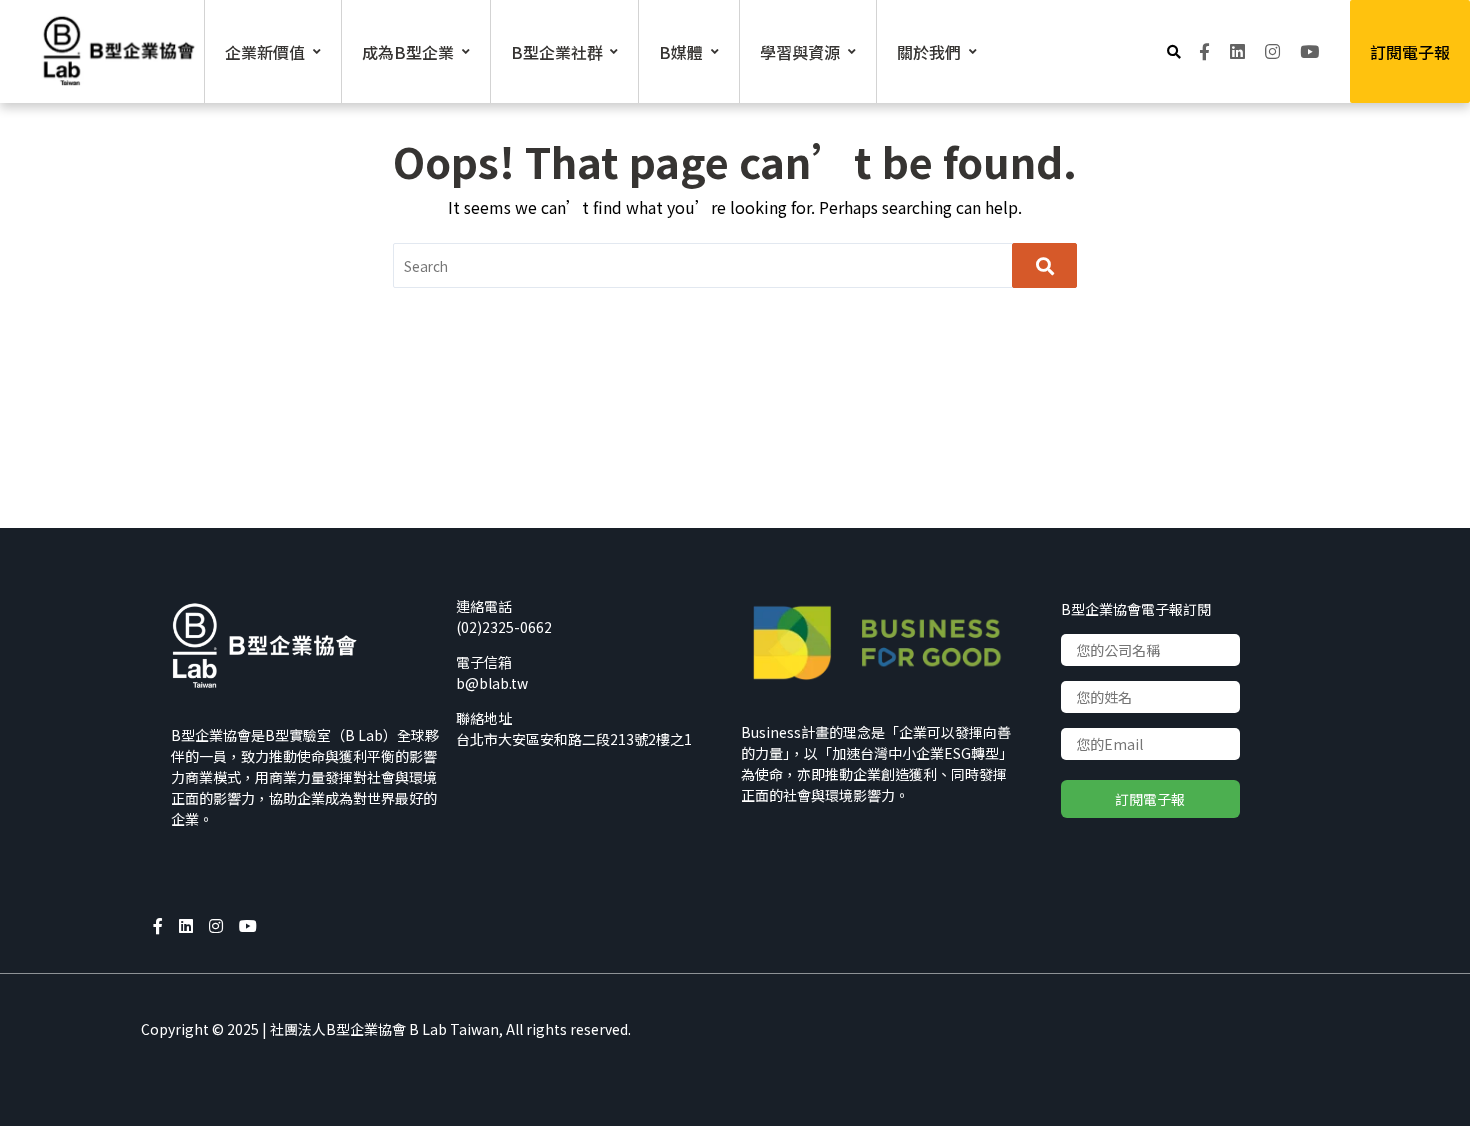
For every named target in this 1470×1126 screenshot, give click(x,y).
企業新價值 (265, 52)
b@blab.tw (492, 683)
